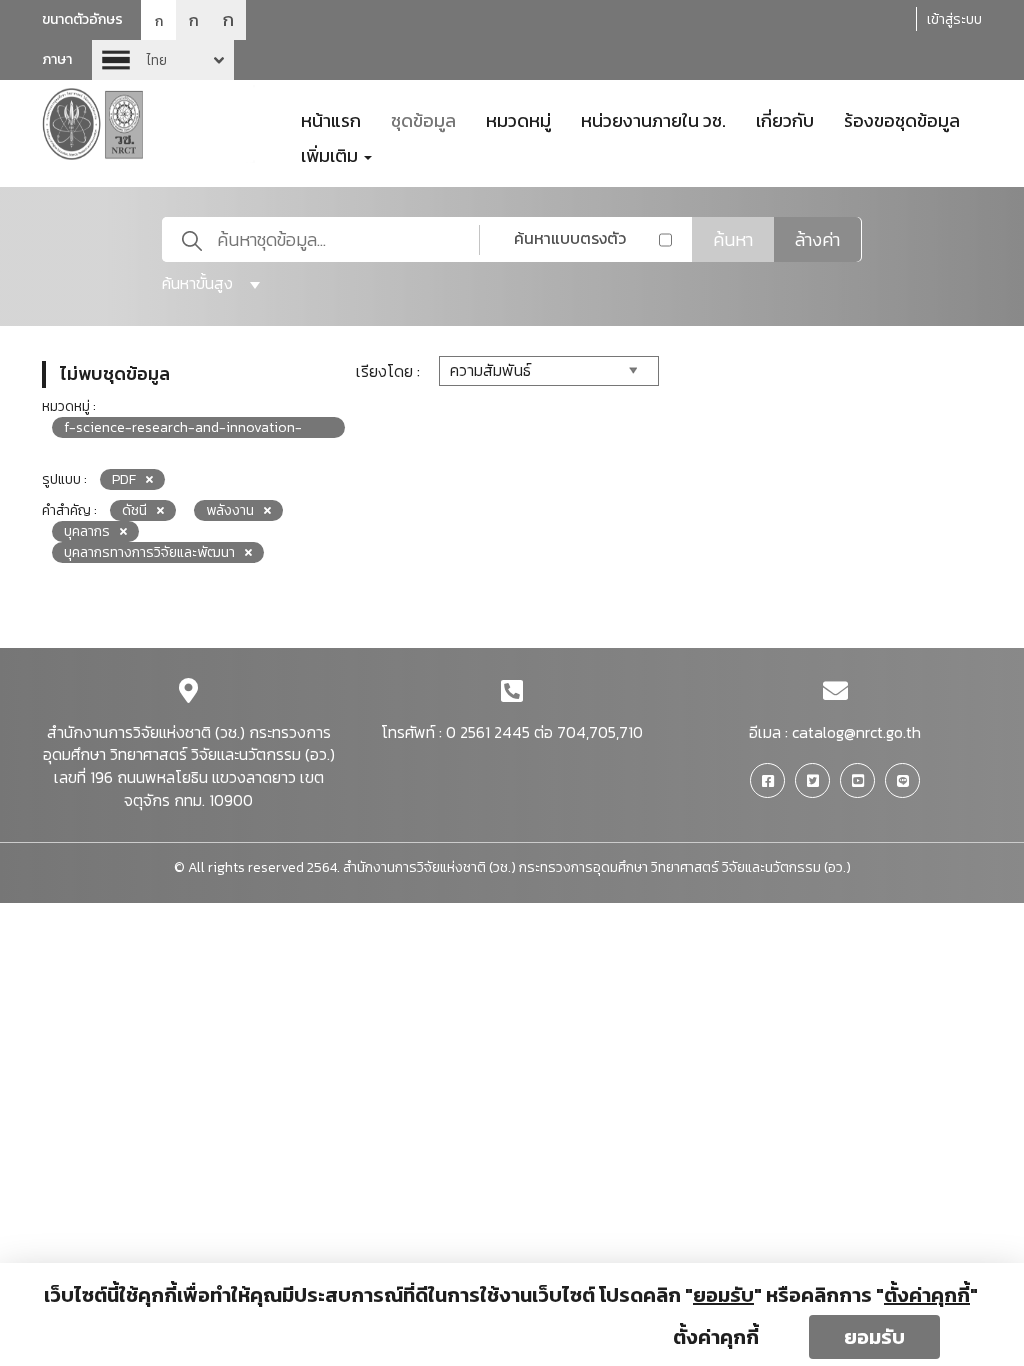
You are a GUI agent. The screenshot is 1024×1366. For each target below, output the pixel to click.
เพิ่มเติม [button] (331, 154)
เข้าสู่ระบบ (954, 19)
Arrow (163, 60)
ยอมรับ (874, 1337)
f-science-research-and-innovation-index (183, 427)
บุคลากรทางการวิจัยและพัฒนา (149, 552)
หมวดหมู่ (518, 119)
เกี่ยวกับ (785, 119)
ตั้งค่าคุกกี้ (716, 1337)
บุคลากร (87, 531)
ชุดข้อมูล (423, 119)
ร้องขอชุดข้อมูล (902, 119)
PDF (124, 479)
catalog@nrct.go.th (856, 732)
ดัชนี (134, 510)
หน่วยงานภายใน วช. (653, 119)
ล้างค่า (817, 239)
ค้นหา (733, 239)
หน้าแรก (331, 119)
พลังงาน (230, 510)
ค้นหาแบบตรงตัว (570, 238)
